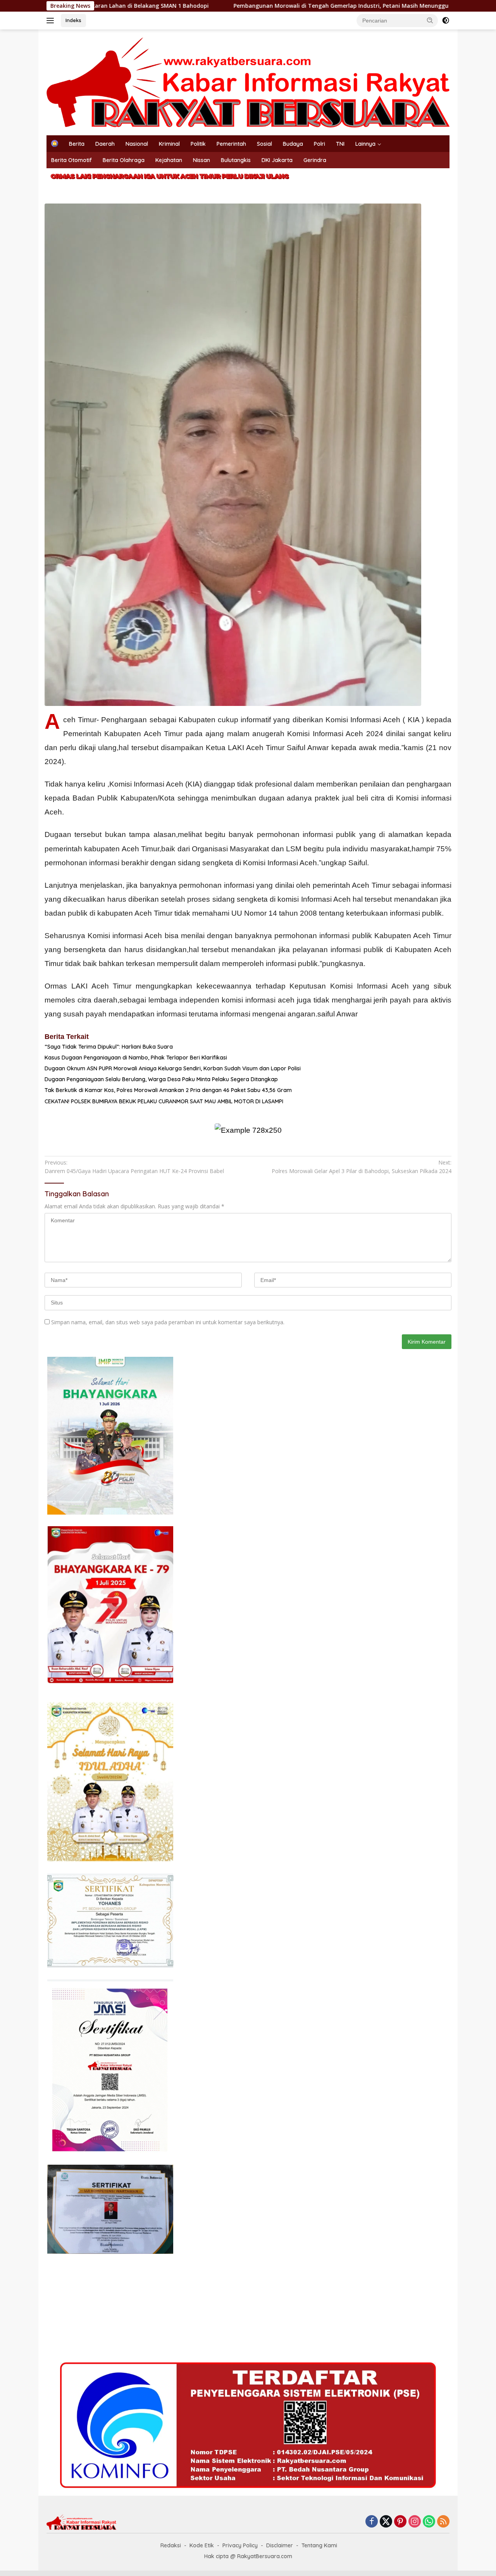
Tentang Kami (319, 2545)
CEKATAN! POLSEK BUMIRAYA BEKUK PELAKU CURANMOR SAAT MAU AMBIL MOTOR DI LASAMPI (164, 1101)
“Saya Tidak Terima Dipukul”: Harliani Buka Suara (109, 1047)
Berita (77, 144)
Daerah (105, 144)
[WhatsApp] (429, 2522)
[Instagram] (415, 2522)
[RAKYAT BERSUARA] (248, 82)
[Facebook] (372, 2522)
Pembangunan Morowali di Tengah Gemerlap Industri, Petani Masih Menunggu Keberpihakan (238, 6)
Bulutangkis (236, 160)
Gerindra (315, 160)
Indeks (73, 20)
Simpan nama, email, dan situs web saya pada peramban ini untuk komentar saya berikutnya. (168, 1322)
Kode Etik (202, 2545)
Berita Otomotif (71, 160)
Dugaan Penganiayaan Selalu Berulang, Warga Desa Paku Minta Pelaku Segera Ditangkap (161, 1079)
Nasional (137, 144)
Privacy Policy (240, 2545)
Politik (198, 144)
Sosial (264, 144)
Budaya (293, 144)
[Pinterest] (400, 2522)
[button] (430, 20)
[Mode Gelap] (446, 21)
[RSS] (443, 2522)
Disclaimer (280, 2545)
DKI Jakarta (277, 160)
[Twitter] (386, 2522)
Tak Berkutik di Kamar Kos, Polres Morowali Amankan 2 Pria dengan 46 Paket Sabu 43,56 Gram (168, 1090)
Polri (319, 144)
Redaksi (171, 2545)
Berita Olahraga (124, 160)
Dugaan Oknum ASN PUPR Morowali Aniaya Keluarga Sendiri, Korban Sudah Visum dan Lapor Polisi (173, 1068)
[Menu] (52, 21)
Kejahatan (169, 160)
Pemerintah (231, 144)
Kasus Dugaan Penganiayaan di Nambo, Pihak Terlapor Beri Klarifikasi (136, 1058)
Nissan (201, 160)
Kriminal (169, 144)
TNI (340, 144)
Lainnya (365, 144)
